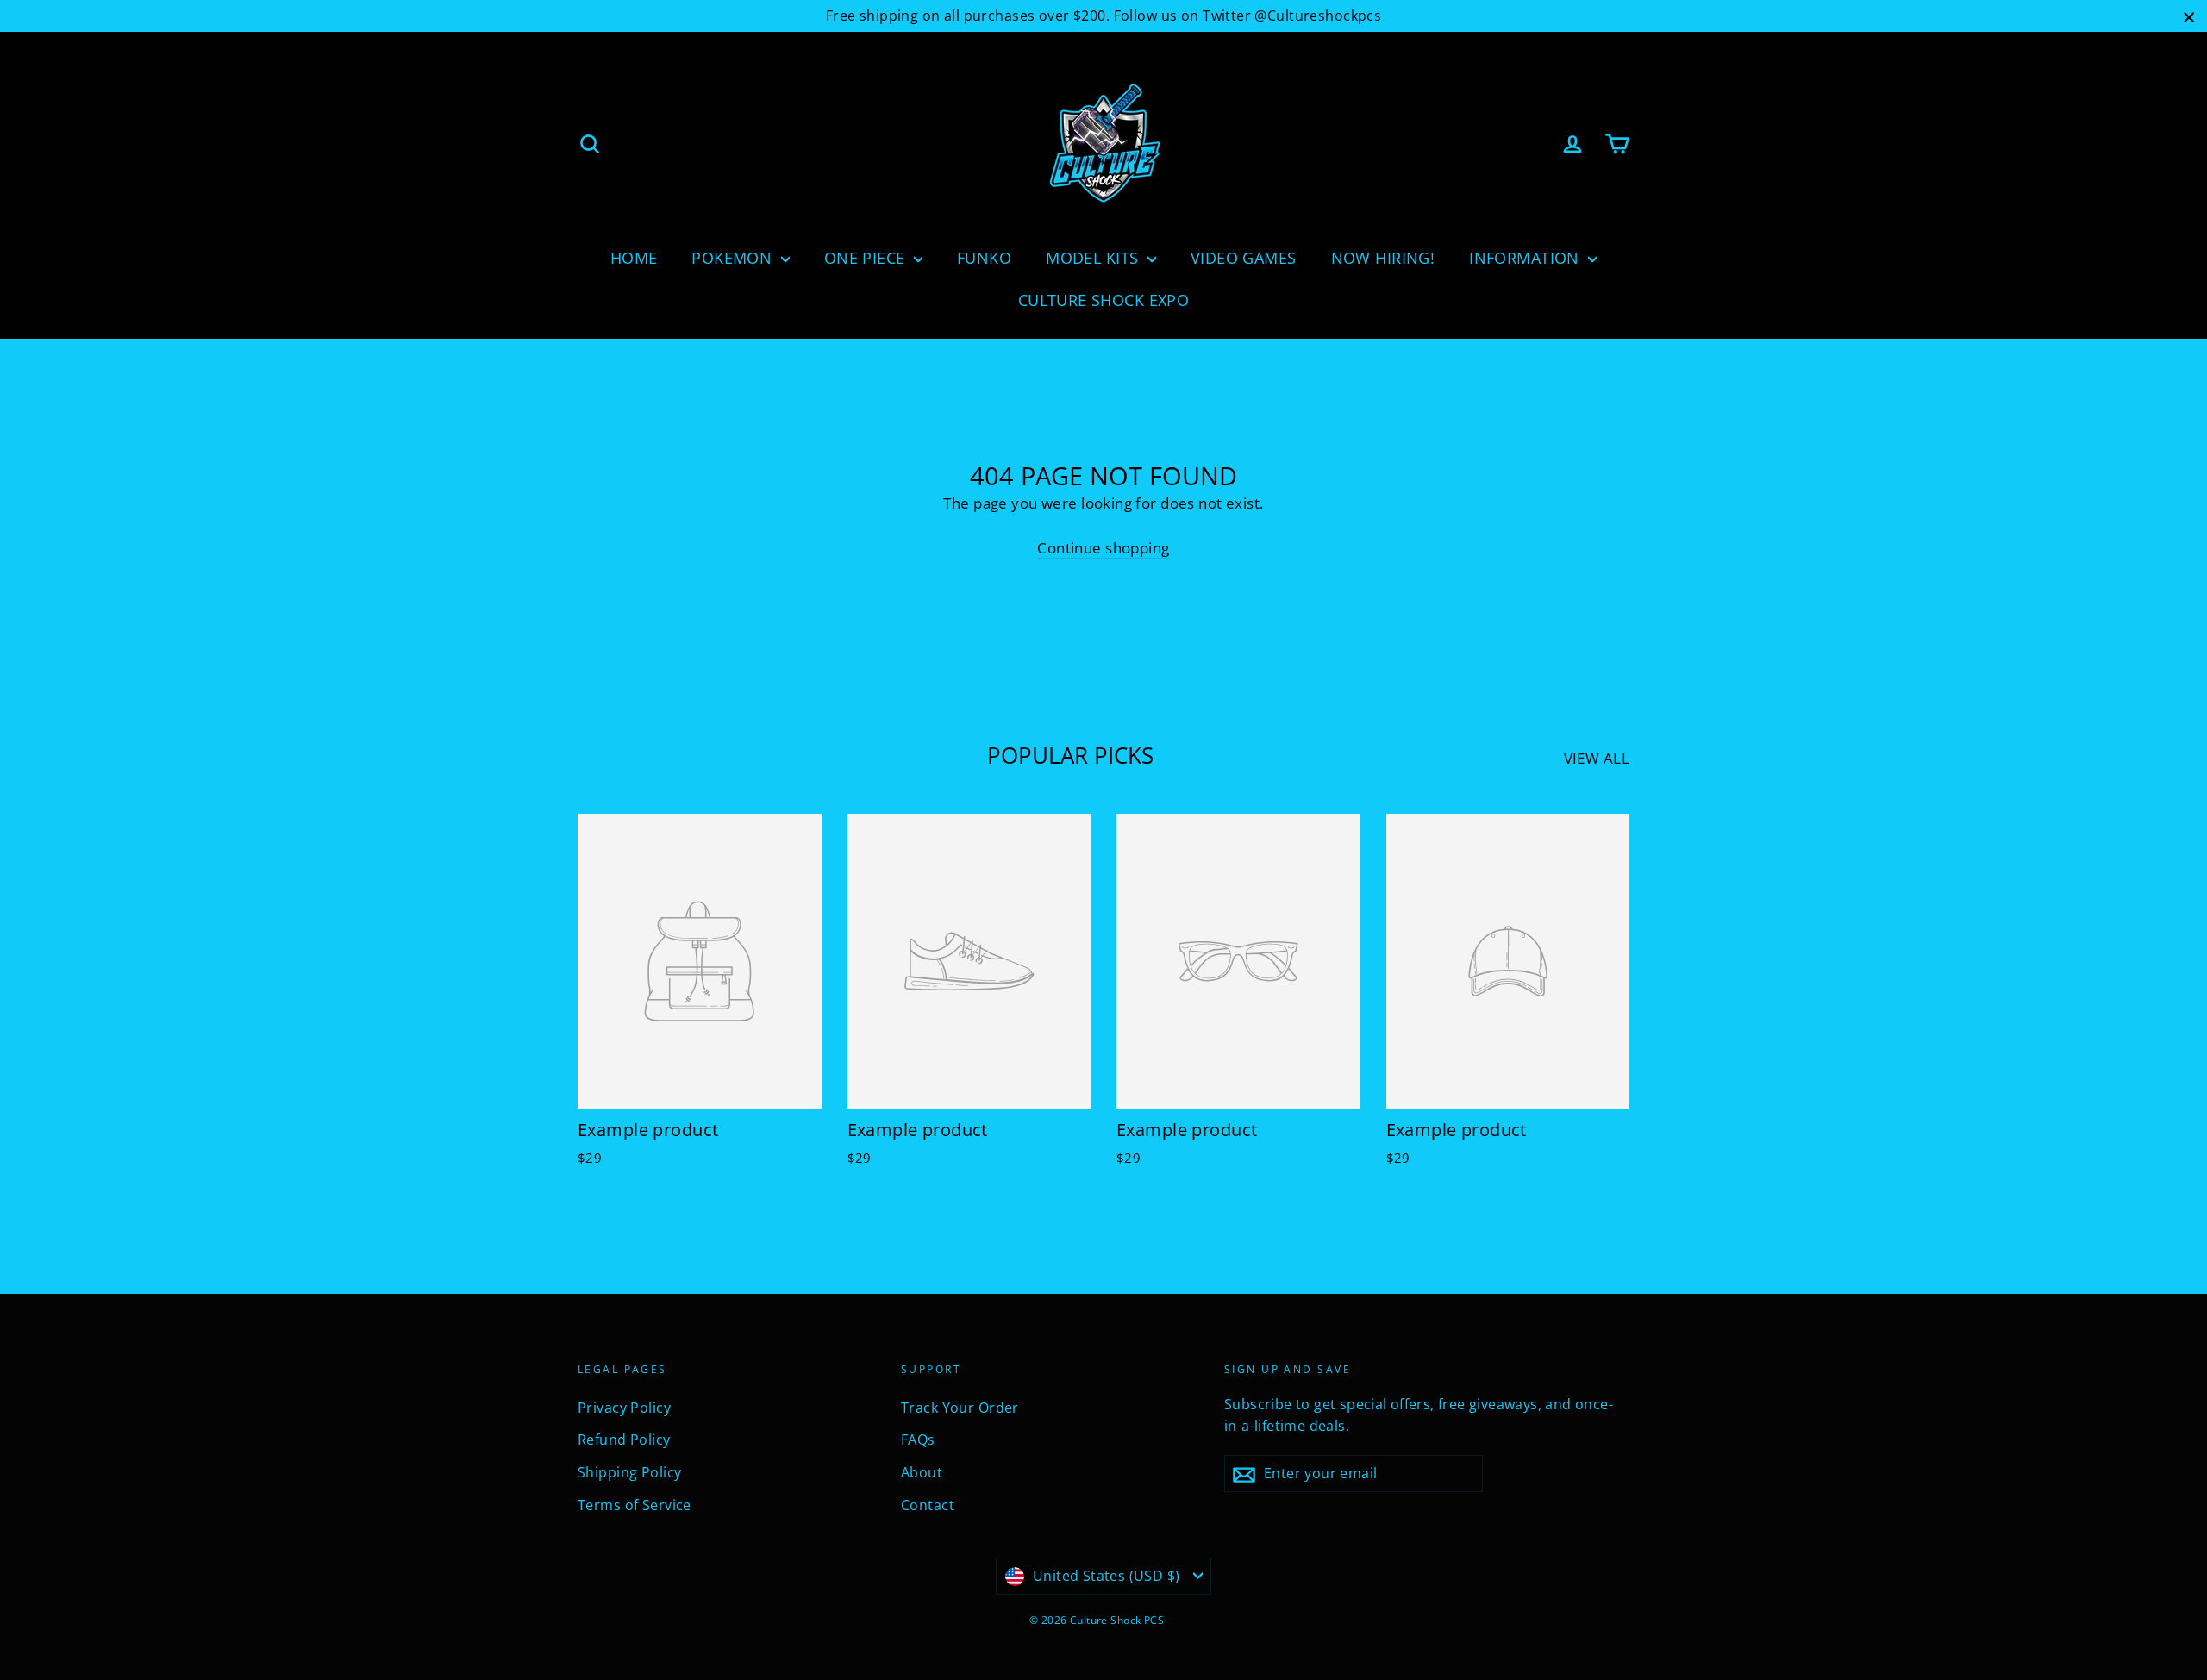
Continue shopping (1103, 548)
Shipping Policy (629, 1472)
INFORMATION (1526, 258)
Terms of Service (635, 1505)
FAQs (918, 1440)
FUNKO (984, 258)
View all (1597, 758)
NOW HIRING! (1383, 258)
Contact (928, 1505)
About (922, 1472)
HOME (634, 258)
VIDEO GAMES (1244, 258)
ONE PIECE (867, 258)
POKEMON (734, 258)
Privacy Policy (624, 1408)
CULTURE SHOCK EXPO (1104, 300)
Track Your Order (960, 1408)
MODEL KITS (1094, 258)
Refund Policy (624, 1440)
